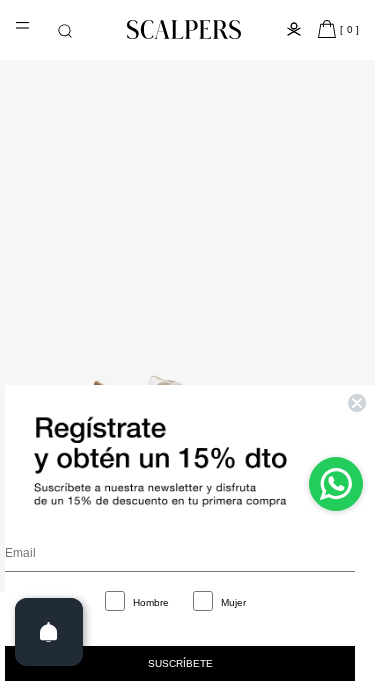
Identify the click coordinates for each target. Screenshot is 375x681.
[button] (65, 31)
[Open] (49, 632)
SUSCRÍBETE (180, 663)
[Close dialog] (357, 403)
